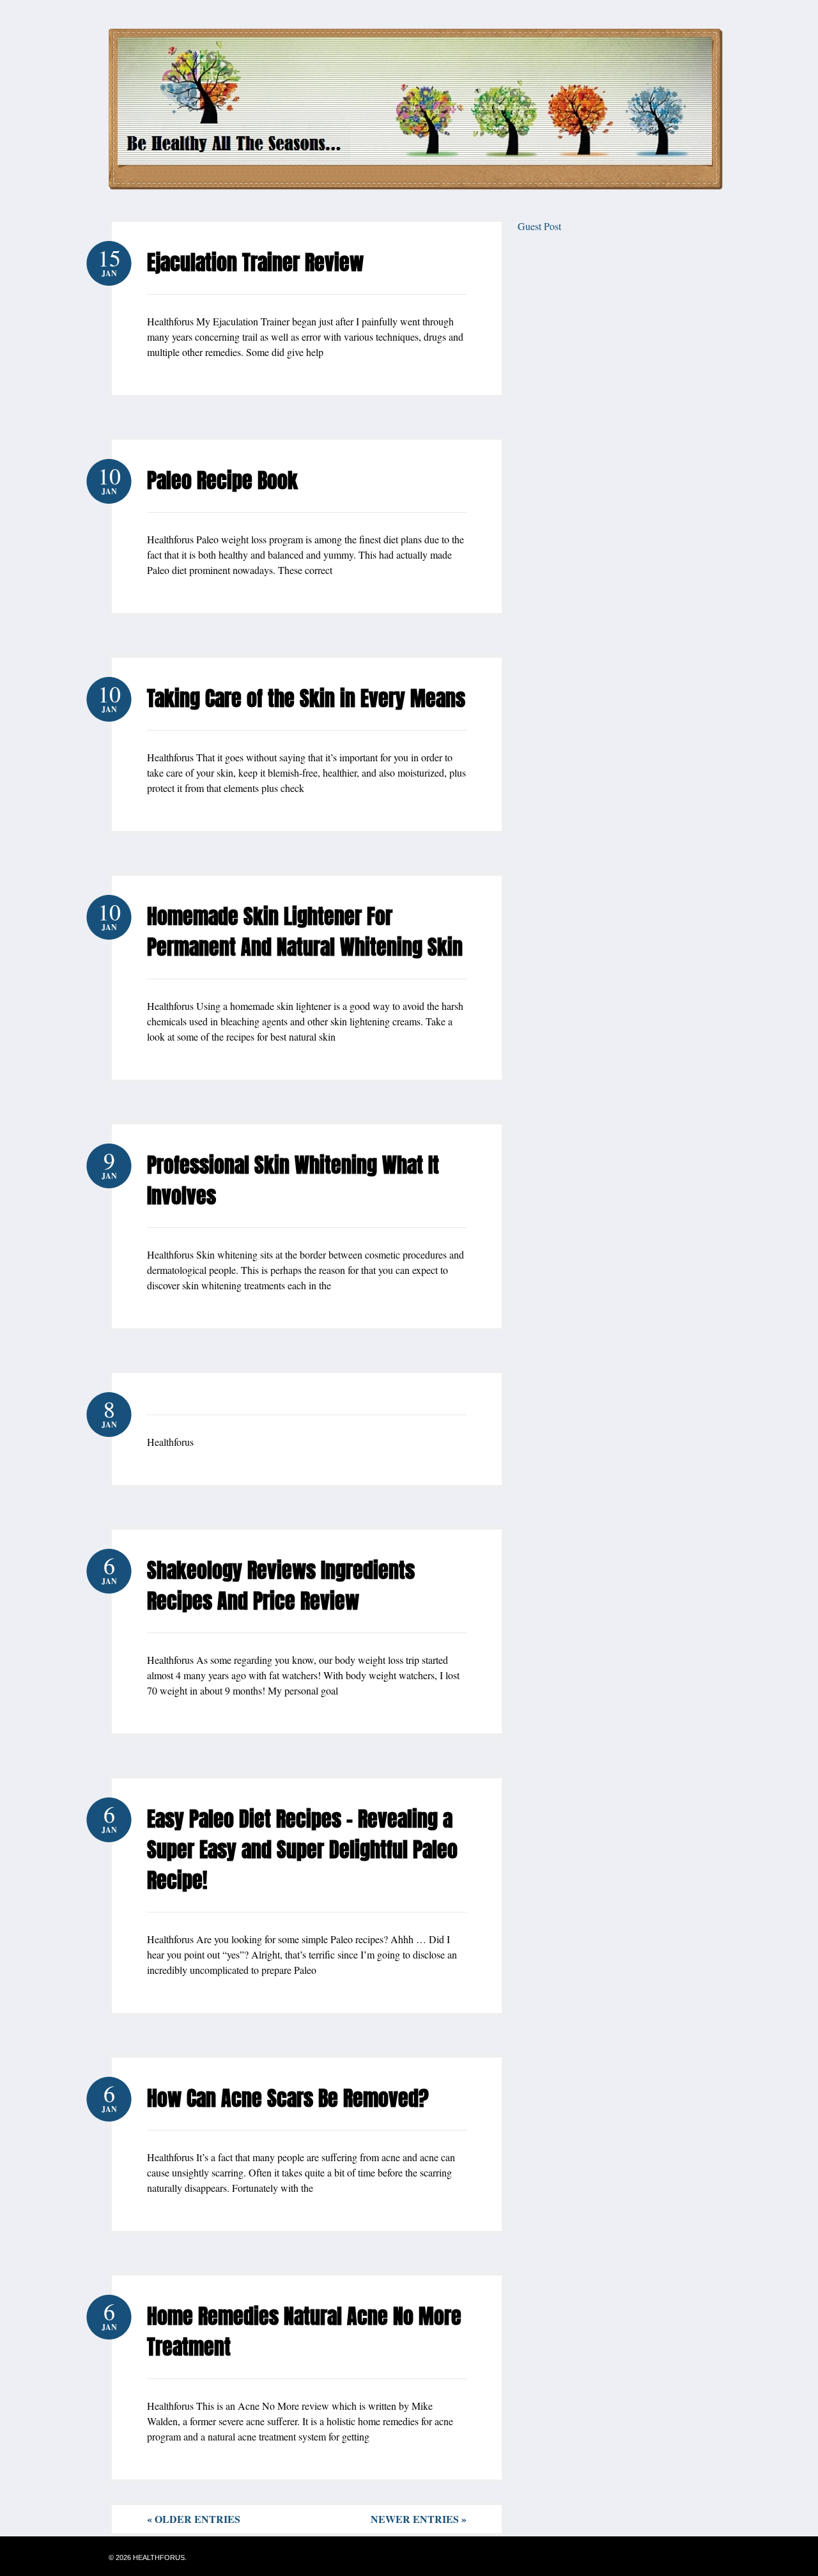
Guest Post (539, 226)
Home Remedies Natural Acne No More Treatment (304, 2332)
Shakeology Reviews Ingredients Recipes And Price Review (281, 1586)
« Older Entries (194, 2519)
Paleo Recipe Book (222, 480)
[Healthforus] (416, 186)
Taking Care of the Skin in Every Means (306, 698)
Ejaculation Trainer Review (255, 262)
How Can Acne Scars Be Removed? (288, 2098)
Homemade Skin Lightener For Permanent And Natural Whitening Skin (305, 932)
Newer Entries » (419, 2519)
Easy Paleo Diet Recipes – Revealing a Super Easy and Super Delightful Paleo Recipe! (302, 1850)
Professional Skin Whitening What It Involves (293, 1180)
